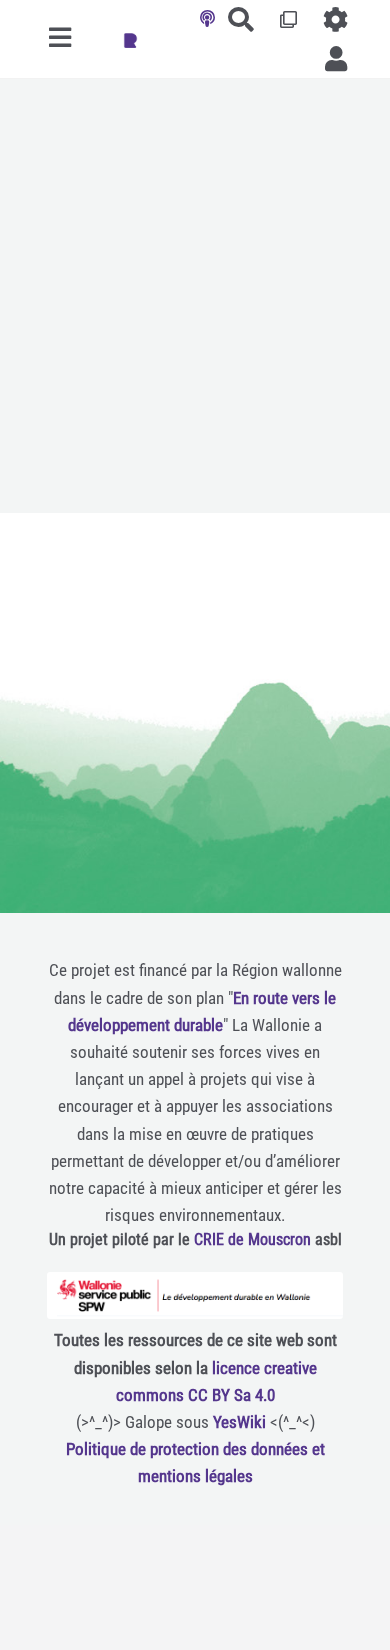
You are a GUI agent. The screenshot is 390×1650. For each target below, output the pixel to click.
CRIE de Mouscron (252, 1239)
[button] (336, 58)
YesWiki (239, 1422)
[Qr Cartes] (289, 19)
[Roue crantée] (336, 19)
